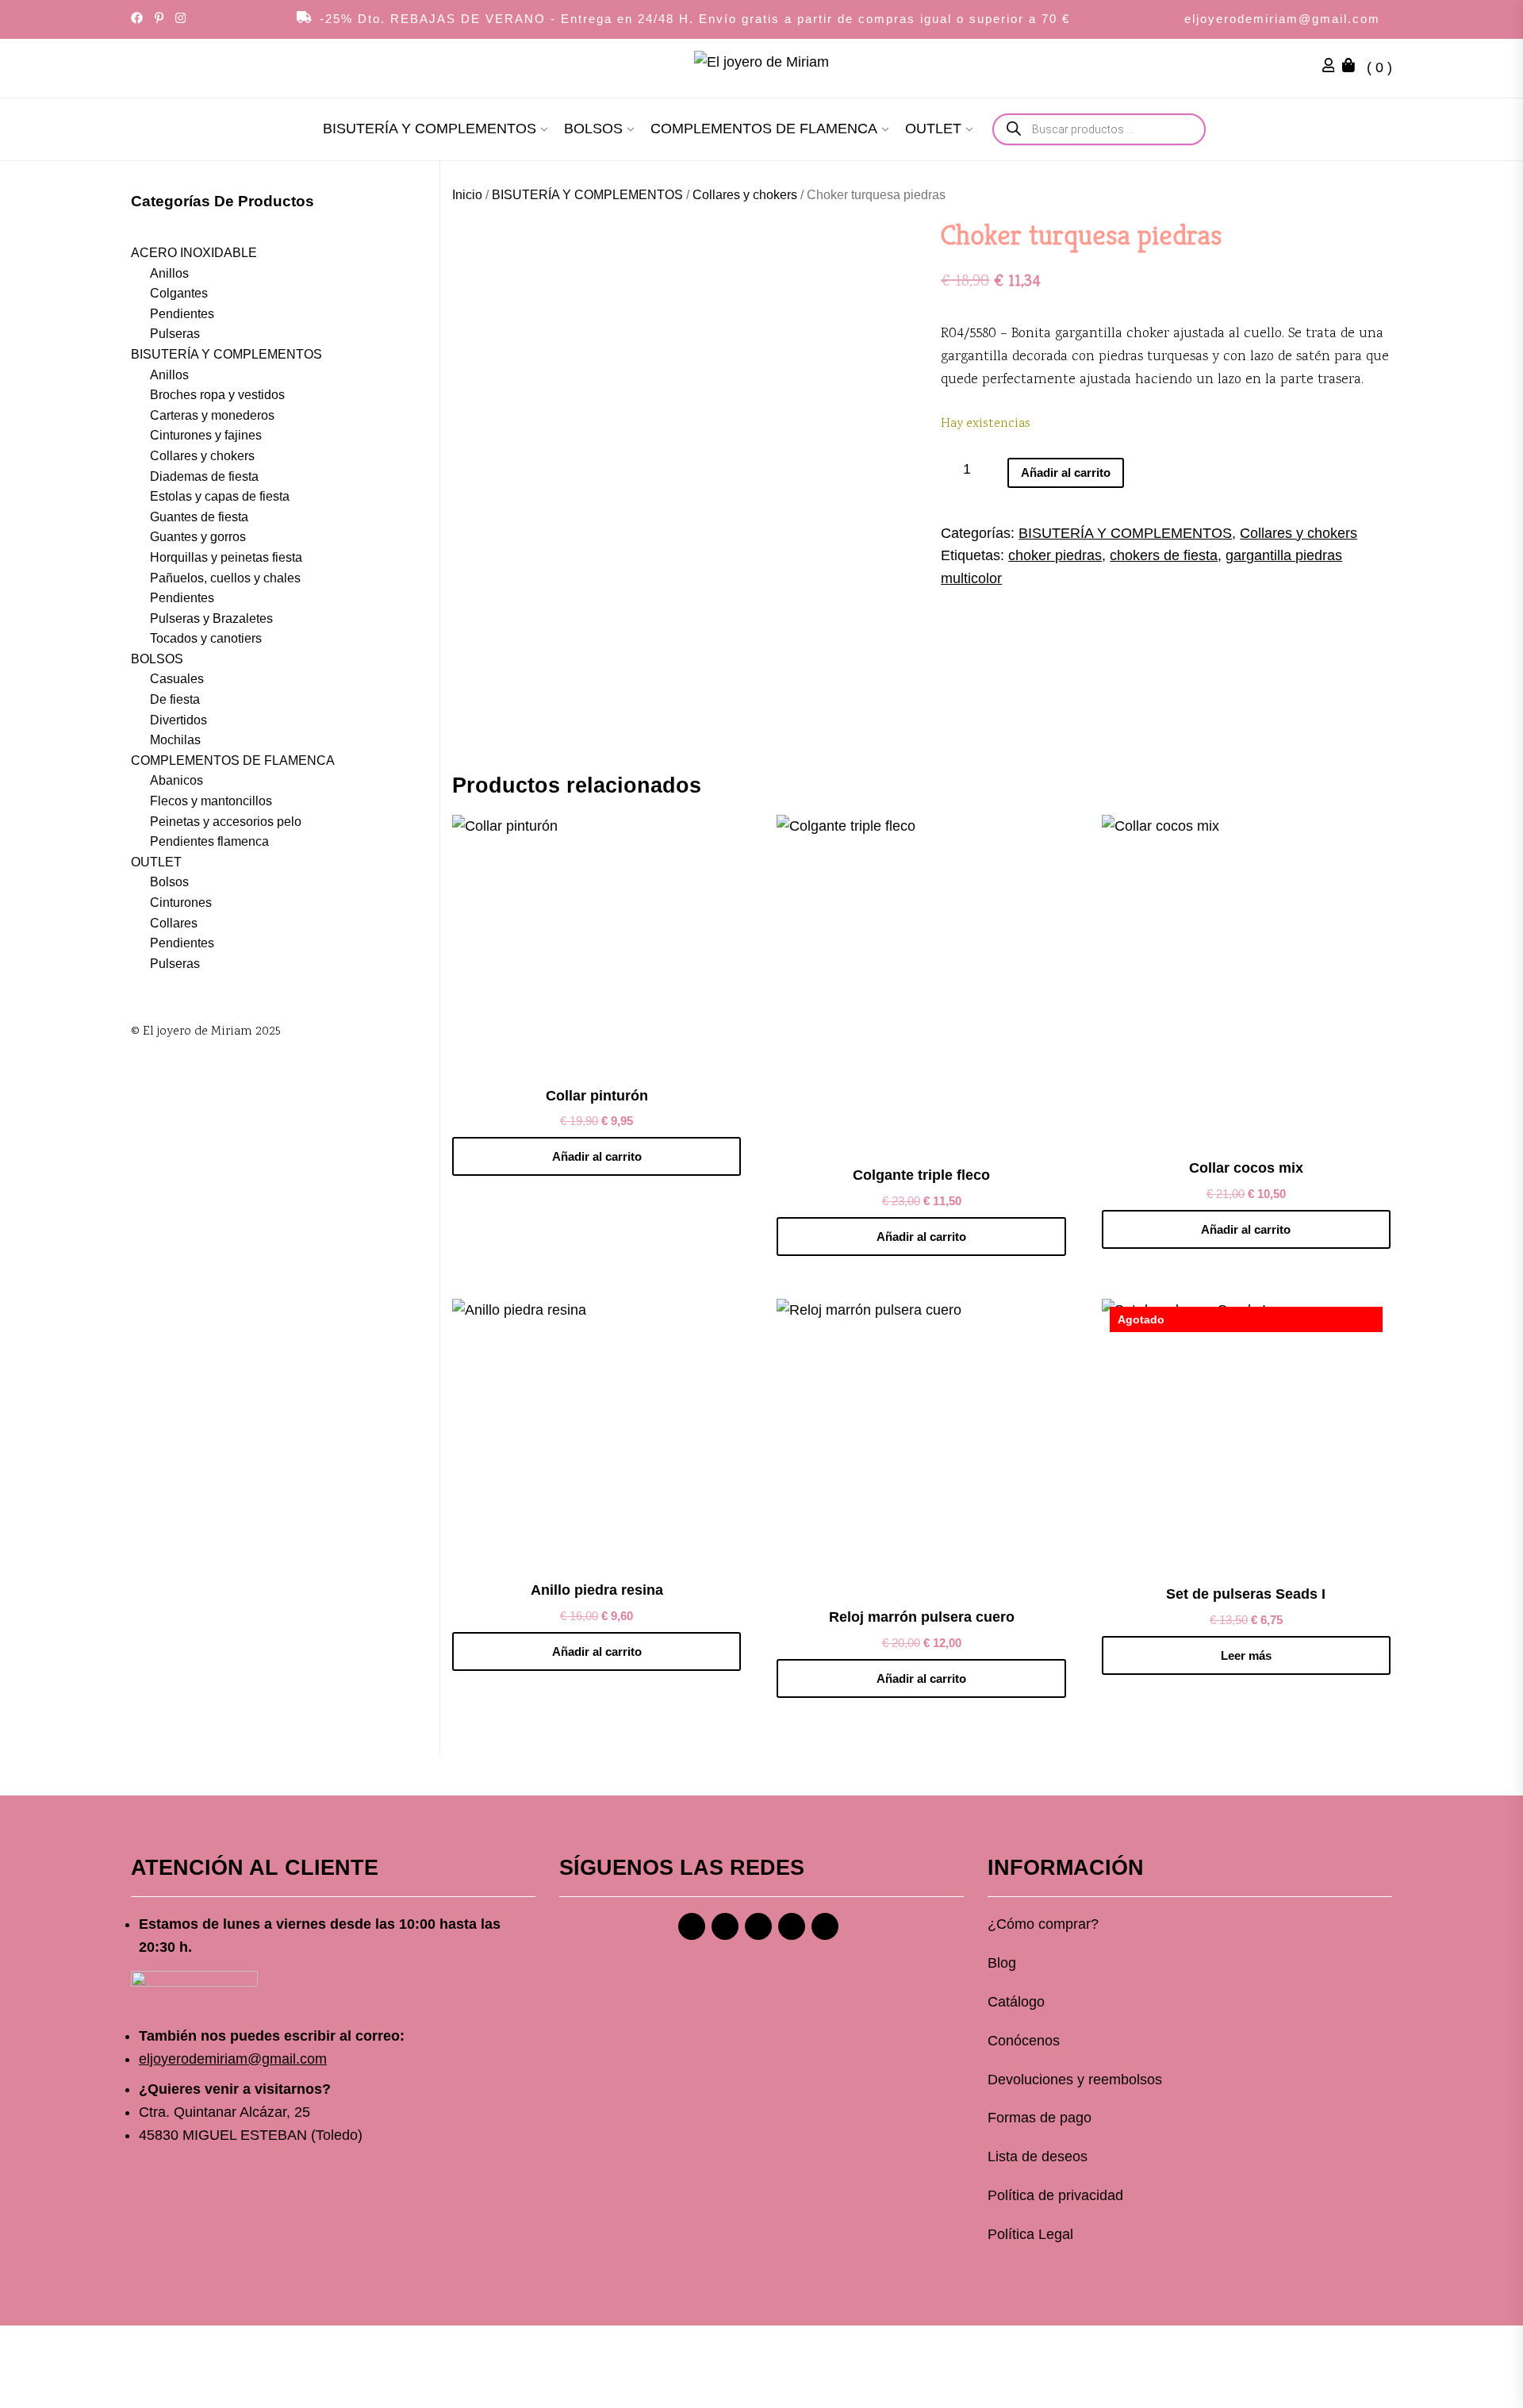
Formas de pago (1040, 2118)
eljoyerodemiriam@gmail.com (1282, 19)
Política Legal (1030, 2234)
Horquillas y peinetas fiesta (226, 557)
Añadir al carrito (1066, 472)
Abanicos (176, 780)
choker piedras (1055, 555)
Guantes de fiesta (199, 517)
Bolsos (169, 882)
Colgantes (179, 293)
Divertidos (178, 720)
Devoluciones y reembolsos (1075, 2080)
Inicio (467, 195)
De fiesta (175, 699)
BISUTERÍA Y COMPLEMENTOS (430, 129)
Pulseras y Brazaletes (211, 618)
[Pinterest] (758, 1926)
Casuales (177, 680)
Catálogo (1016, 2002)
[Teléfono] (792, 1926)
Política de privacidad (1055, 2195)
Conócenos (1024, 2041)
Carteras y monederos (212, 415)
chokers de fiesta (1164, 555)
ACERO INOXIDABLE (194, 253)
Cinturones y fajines (206, 435)
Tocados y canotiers (206, 638)
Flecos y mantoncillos (211, 801)
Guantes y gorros (198, 537)
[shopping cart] (1352, 67)
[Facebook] (692, 1926)
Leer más (1246, 1655)
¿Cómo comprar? (1043, 1924)
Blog (1002, 1963)
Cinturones (181, 903)
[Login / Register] (1333, 67)
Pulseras (175, 334)
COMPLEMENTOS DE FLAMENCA (764, 129)
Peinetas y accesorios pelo (226, 822)
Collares (174, 923)
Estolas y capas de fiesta (220, 496)
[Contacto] (825, 1926)
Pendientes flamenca (209, 841)
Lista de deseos (1038, 2156)
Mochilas (175, 740)
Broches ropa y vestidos (217, 395)
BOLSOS (593, 129)
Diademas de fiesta (204, 476)
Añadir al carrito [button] (597, 1156)
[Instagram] (725, 1926)
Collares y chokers (745, 195)
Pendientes (182, 314)
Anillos (169, 273)
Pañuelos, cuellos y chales (225, 578)
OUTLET (933, 129)
